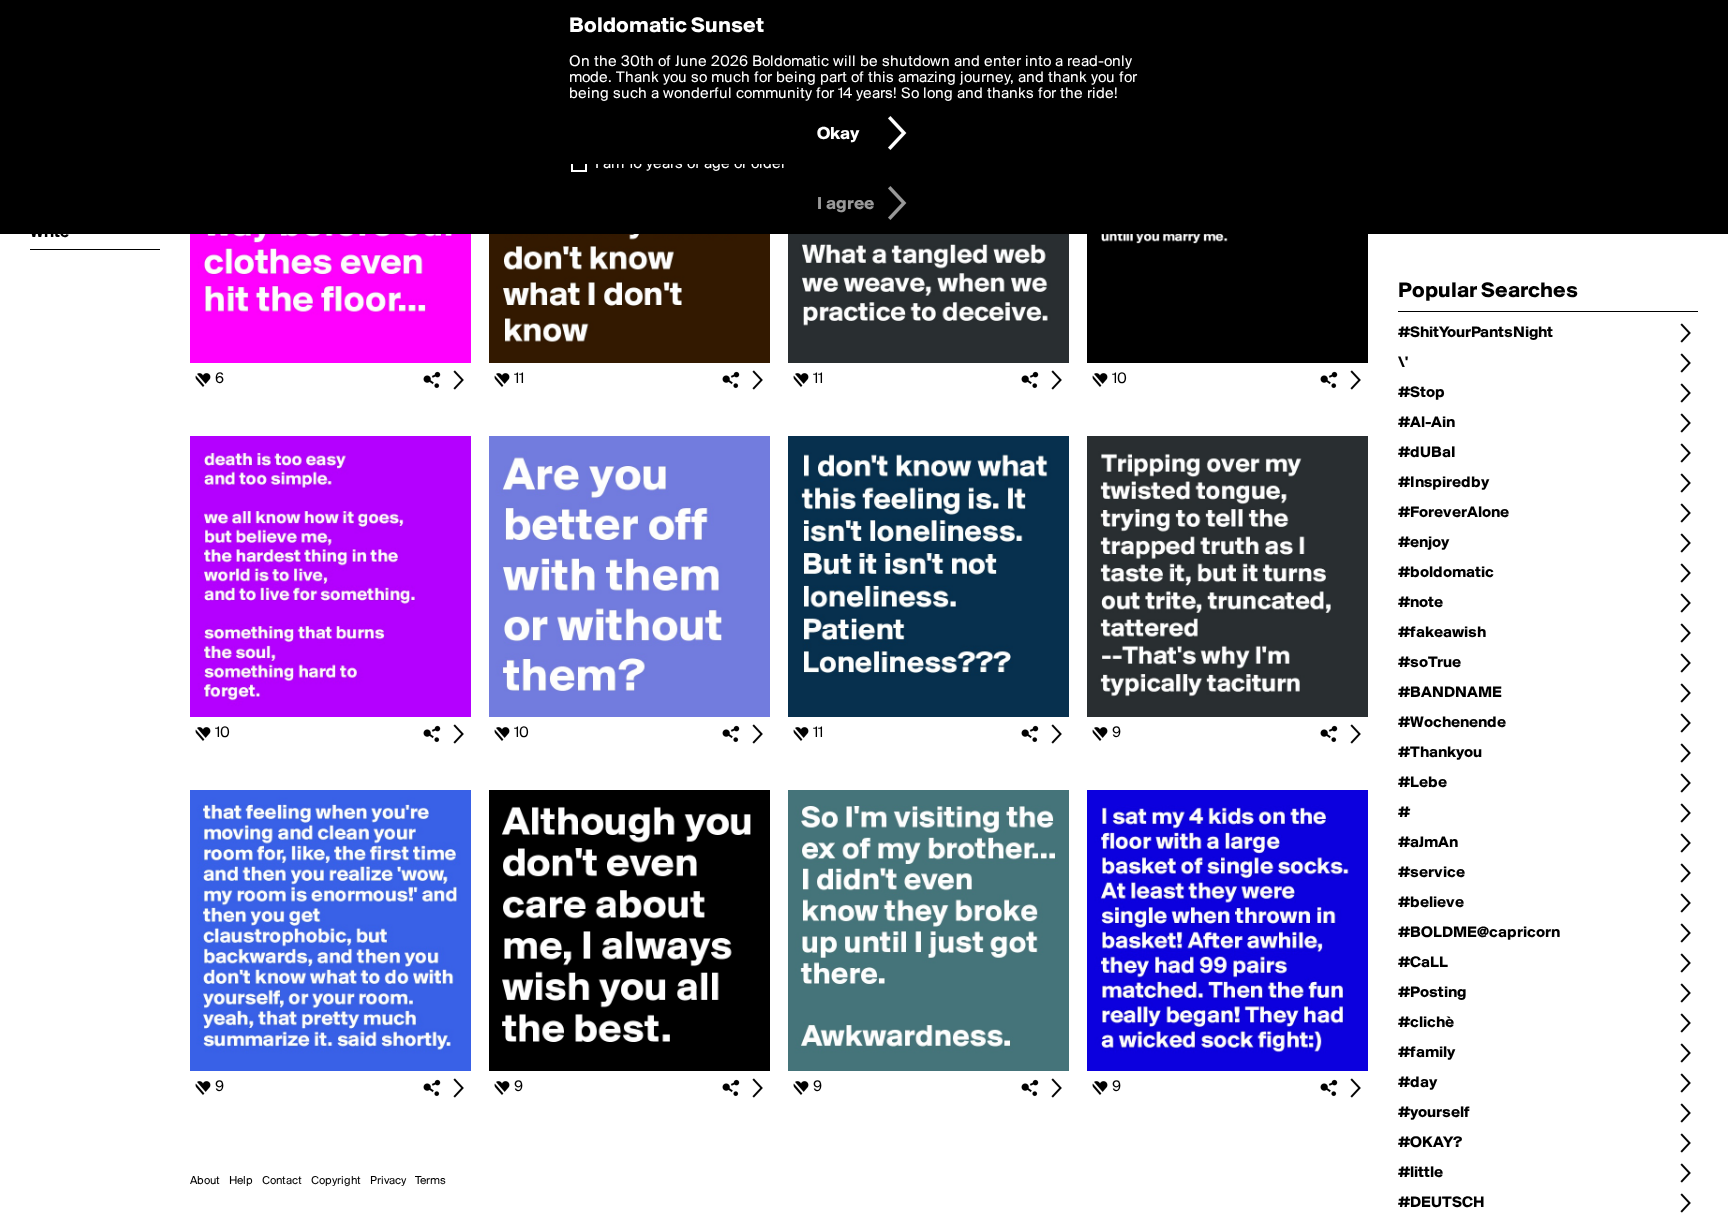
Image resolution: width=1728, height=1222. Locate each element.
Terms (430, 1181)
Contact (282, 1181)
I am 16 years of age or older (690, 164)
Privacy (388, 1181)
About (205, 1181)
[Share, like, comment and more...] (330, 359)
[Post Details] (458, 380)
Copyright (336, 1181)
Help (241, 1181)
